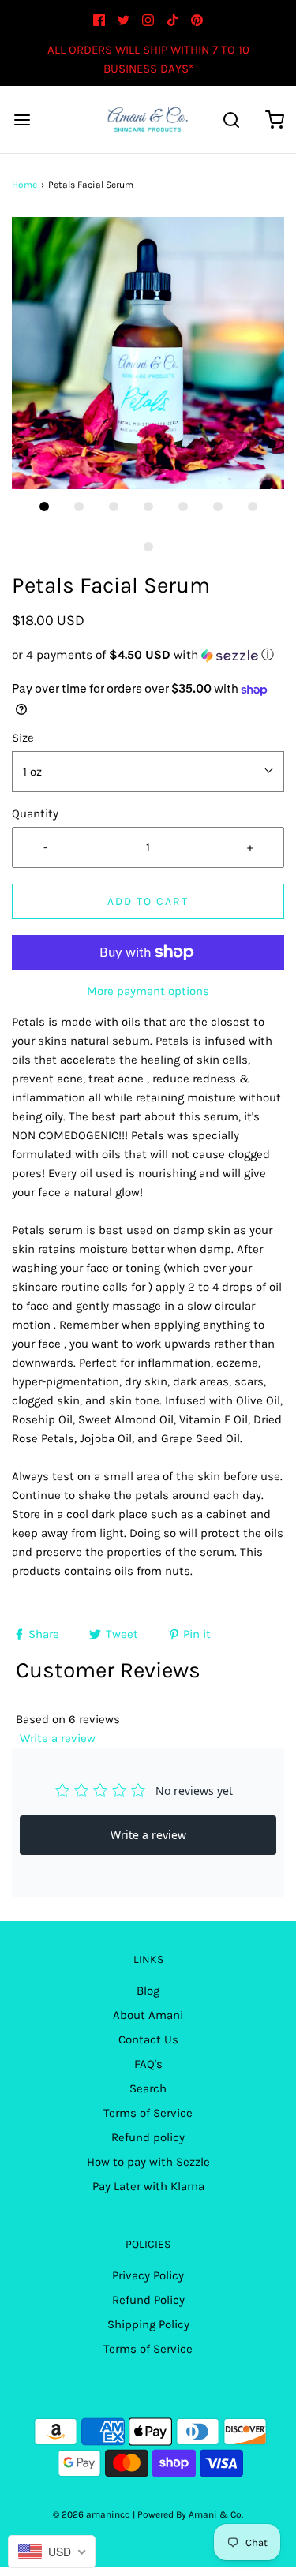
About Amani (148, 2015)
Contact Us (148, 2039)
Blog (148, 1991)
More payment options (148, 991)
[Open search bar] (231, 120)
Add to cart (148, 901)
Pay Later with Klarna (148, 2186)
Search (148, 2088)
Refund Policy (148, 2300)
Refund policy (148, 2137)
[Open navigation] (22, 120)
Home (24, 185)
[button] (148, 353)
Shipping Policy (148, 2324)
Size (23, 738)
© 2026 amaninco (92, 2514)
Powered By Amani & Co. (190, 2514)
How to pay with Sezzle (148, 2162)
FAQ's (148, 2064)
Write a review (58, 1738)
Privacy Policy (148, 2275)
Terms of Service (148, 2113)
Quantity (35, 813)
